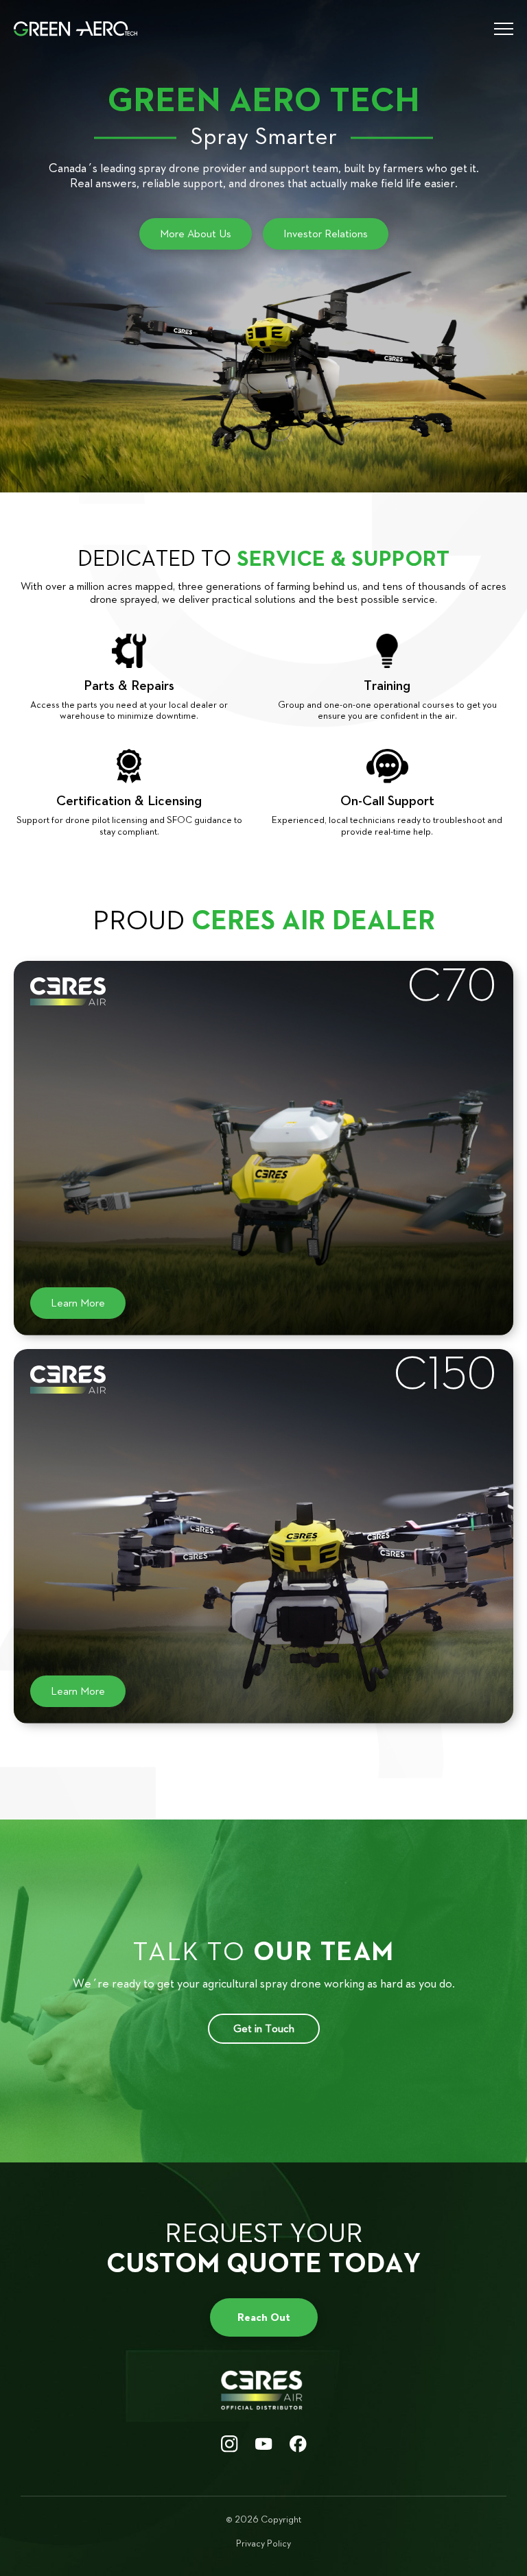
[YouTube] (264, 2445)
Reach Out (264, 2317)
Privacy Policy (263, 2544)
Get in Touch (264, 2028)
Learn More (78, 1303)
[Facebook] (298, 2445)
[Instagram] (230, 2445)
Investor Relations (326, 234)
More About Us (196, 234)
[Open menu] (498, 29)
